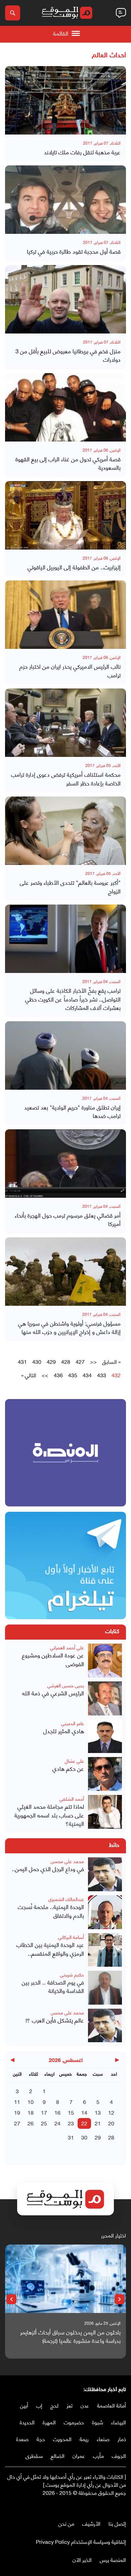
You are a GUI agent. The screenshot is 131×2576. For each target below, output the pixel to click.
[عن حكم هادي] (105, 1774)
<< (93, 1361)
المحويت (62, 2439)
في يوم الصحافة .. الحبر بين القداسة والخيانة (53, 1986)
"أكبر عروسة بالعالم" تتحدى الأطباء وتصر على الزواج (70, 887)
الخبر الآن (82, 2559)
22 (84, 2123)
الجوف (119, 2455)
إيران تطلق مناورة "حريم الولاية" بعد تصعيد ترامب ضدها (72, 1111)
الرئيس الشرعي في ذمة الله (53, 1693)
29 (98, 2137)
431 (22, 1361)
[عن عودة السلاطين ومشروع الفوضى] (105, 1661)
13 (98, 2112)
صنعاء (103, 2439)
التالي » (29, 1375)
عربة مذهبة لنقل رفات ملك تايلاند (82, 152)
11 (17, 2101)
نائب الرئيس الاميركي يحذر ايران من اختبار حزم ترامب (70, 671)
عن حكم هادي (68, 1768)
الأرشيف (91, 2523)
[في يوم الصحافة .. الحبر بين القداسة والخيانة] (105, 1988)
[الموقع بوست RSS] (96, 2506)
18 (31, 2112)
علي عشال (74, 1761)
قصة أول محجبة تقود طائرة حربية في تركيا (74, 251)
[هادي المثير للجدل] (105, 1736)
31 (71, 2137)
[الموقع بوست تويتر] (116, 2506)
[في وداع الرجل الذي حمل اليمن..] (105, 1874)
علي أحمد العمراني (67, 1647)
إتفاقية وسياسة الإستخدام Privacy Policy (81, 2541)
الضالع (58, 2455)
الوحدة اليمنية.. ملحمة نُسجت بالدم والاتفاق (51, 1911)
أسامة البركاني (71, 1937)
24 (57, 2123)
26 (31, 2123)
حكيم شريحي (72, 1974)
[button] (120, 2299)
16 (57, 2112)
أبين (24, 2405)
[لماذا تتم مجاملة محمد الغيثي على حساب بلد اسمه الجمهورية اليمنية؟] (105, 1812)
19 (17, 2112)
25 (44, 2123)
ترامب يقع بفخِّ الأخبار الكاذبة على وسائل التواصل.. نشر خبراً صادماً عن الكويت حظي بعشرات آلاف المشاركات (73, 999)
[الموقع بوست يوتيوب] (109, 2506)
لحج (54, 2405)
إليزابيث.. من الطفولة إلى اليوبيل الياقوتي (74, 567)
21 (98, 2123)
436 (58, 1375)
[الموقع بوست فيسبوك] (123, 2506)
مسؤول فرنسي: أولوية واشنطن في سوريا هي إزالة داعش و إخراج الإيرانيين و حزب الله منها (69, 1327)
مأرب (98, 2455)
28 (111, 2137)
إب (39, 2405)
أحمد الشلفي (72, 1798)
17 (44, 2112)
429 (51, 1361)
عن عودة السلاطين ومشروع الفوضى (53, 1659)
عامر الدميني (73, 1723)
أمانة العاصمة (112, 2405)
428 (66, 1361)
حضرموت (74, 2422)
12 (111, 2112)
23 (71, 2123)
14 (84, 2112)
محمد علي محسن (67, 1861)
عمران (79, 2455)
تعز (70, 2405)
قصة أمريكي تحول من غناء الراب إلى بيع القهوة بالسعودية (68, 463)
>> (45, 1375)
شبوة (98, 2422)
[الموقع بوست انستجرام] (102, 2506)
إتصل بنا (117, 2523)
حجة (41, 2439)
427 (80, 1361)
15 (71, 2112)
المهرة (49, 2422)
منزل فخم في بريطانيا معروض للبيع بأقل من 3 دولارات (68, 355)
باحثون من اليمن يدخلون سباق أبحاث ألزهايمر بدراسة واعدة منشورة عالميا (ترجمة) (70, 2336)
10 (31, 2101)
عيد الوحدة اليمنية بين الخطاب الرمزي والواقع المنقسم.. (50, 1949)
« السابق (111, 1361)
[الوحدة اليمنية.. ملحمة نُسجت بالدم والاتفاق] (105, 1912)
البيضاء (119, 2422)
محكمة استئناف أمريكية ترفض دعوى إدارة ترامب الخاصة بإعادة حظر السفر (66, 779)
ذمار (122, 2439)
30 (84, 2137)
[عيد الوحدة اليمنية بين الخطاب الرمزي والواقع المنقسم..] (105, 1950)
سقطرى (34, 2455)
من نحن (66, 2523)
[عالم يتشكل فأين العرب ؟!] (105, 2026)
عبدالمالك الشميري (66, 1899)
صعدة (22, 2439)
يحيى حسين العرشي (66, 1685)
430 (37, 1361)
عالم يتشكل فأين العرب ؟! (55, 2020)
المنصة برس (113, 2559)
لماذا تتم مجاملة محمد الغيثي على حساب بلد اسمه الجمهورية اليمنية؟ (49, 1815)
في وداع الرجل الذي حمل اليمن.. (48, 1869)
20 (111, 2123)
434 (87, 1375)
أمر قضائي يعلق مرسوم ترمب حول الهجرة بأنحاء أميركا (68, 1219)
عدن (85, 2405)
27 (17, 2123)
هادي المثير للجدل (64, 1731)
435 (73, 1375)
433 (102, 1375)
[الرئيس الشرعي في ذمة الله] (105, 1698)
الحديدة (27, 2422)
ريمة (84, 2439)
